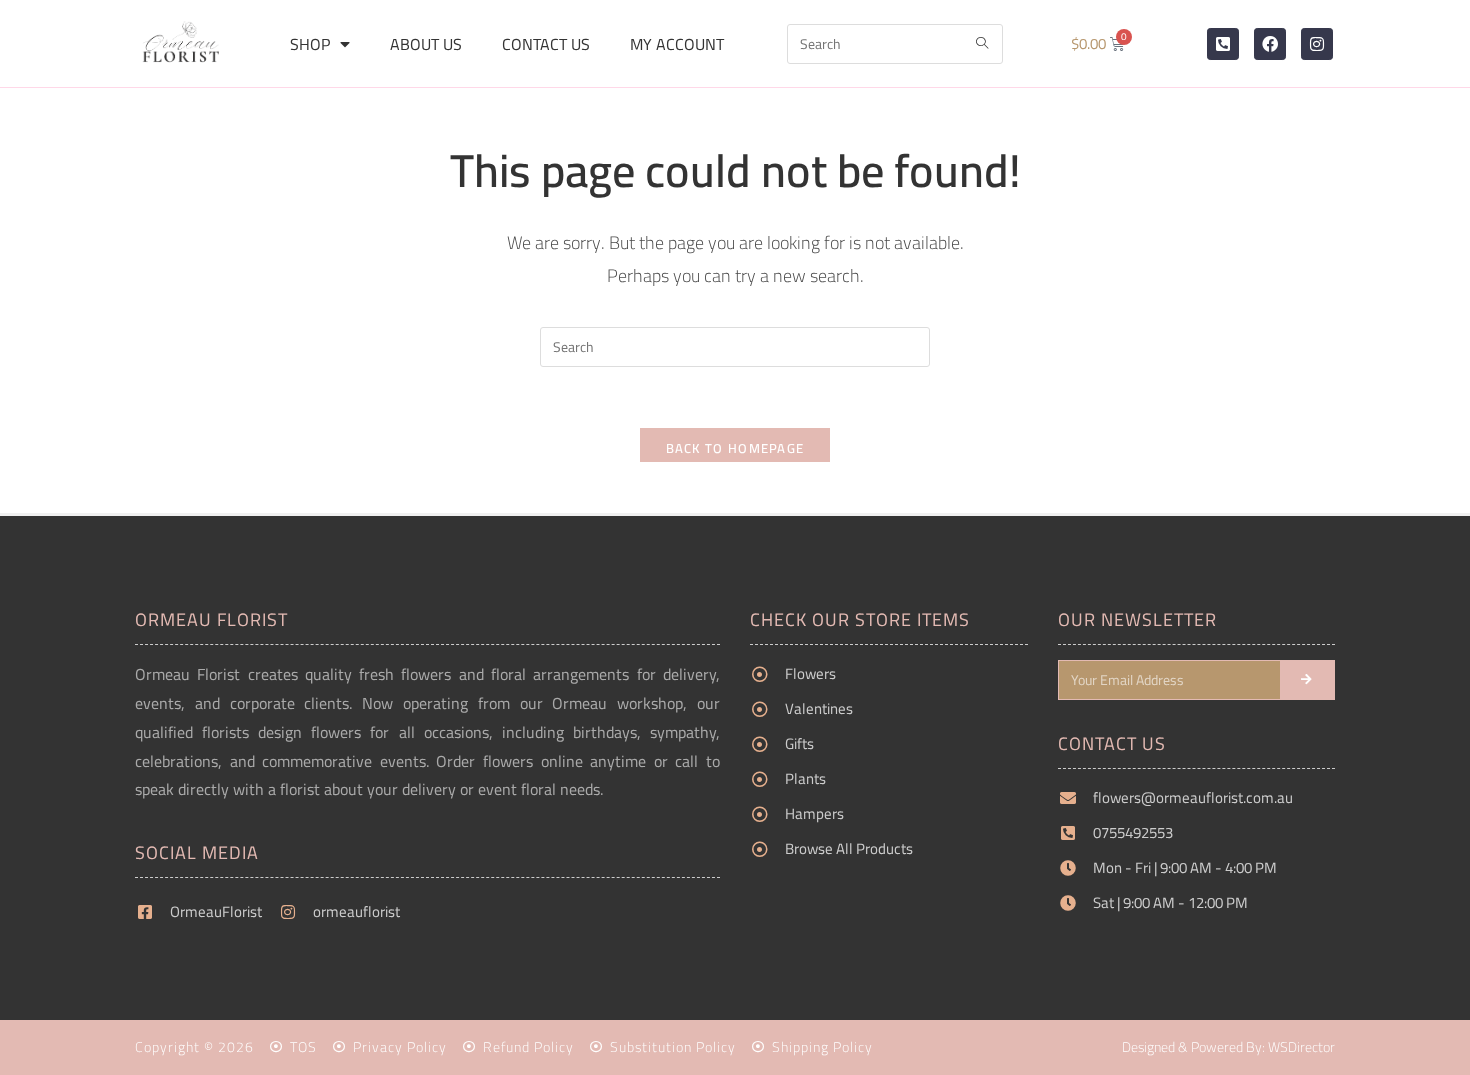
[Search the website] (895, 42)
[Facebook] (1270, 44)
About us (426, 44)
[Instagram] (1317, 44)
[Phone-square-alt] (1223, 44)
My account (677, 44)
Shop (310, 44)
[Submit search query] (983, 44)
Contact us (546, 44)
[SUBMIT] (1308, 680)
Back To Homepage (735, 448)
